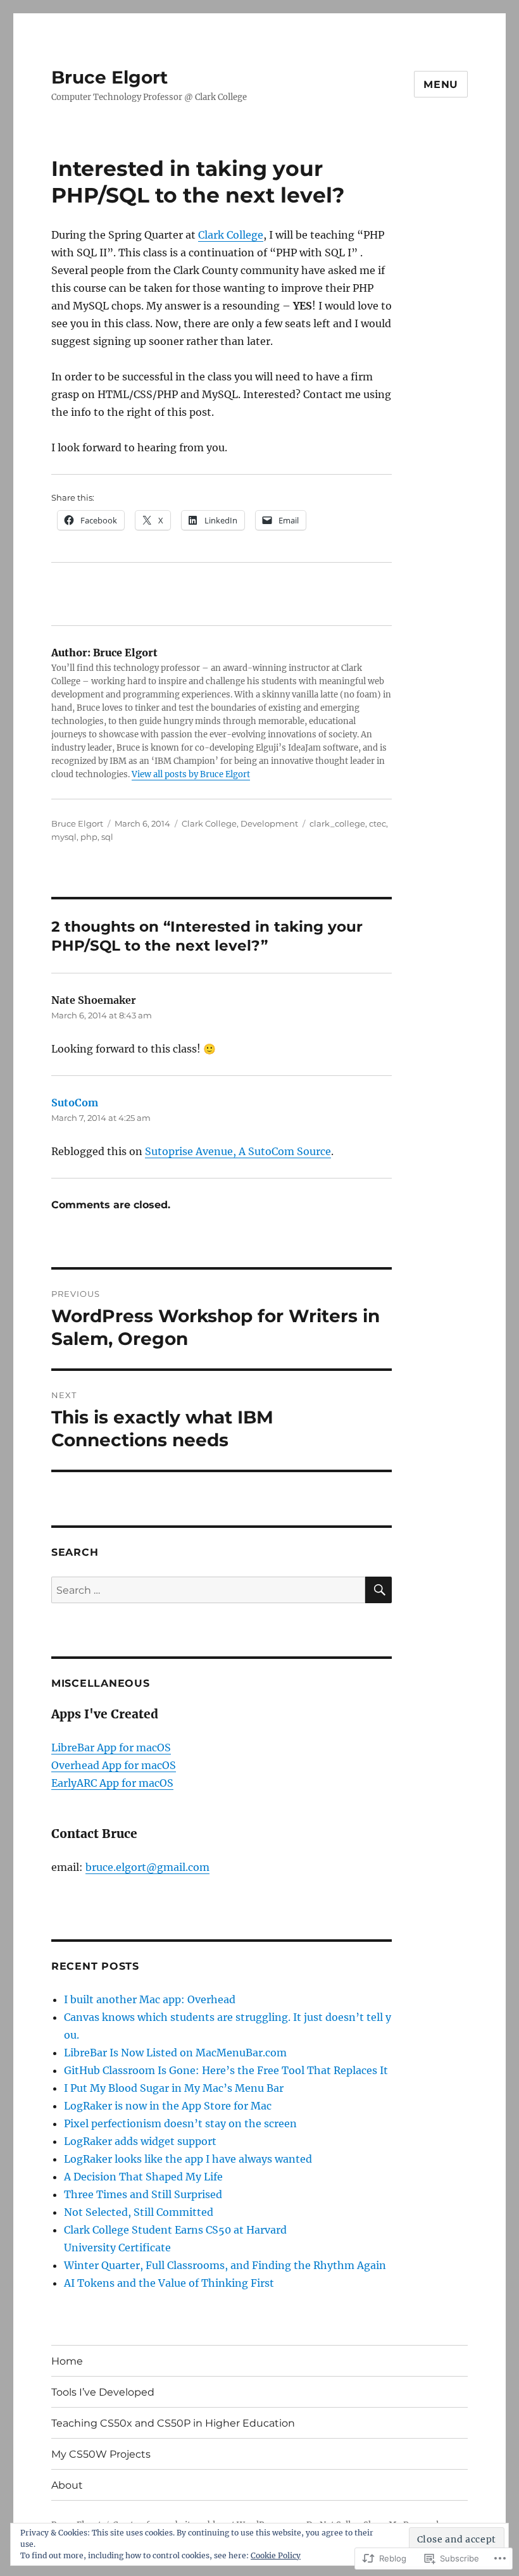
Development (269, 823)
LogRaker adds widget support (140, 2141)
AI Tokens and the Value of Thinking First (169, 2283)
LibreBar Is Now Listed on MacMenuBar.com (175, 2053)
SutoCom (75, 1103)
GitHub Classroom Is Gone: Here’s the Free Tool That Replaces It (226, 2070)
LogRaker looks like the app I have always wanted (188, 2159)
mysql (64, 837)
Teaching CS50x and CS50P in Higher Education (173, 2423)
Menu (441, 84)
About (67, 2485)
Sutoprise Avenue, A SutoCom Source (238, 1151)
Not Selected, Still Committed (139, 2212)
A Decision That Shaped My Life (143, 2177)
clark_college (337, 823)
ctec (378, 823)
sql (107, 837)
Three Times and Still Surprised (143, 2194)
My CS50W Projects (101, 2454)
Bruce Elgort (109, 77)
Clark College (231, 235)
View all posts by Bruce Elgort (191, 774)
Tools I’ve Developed (103, 2392)
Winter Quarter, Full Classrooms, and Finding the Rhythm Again (225, 2265)
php (89, 837)
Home (67, 2361)
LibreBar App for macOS (111, 1748)
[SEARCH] (378, 1590)
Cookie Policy (276, 2555)
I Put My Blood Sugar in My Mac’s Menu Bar (174, 2088)
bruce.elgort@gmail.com (147, 1867)
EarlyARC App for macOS (112, 1783)
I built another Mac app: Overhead (150, 1999)
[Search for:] (209, 1590)
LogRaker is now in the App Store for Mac (168, 2106)
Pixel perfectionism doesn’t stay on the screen (180, 2123)
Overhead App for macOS (114, 1765)
